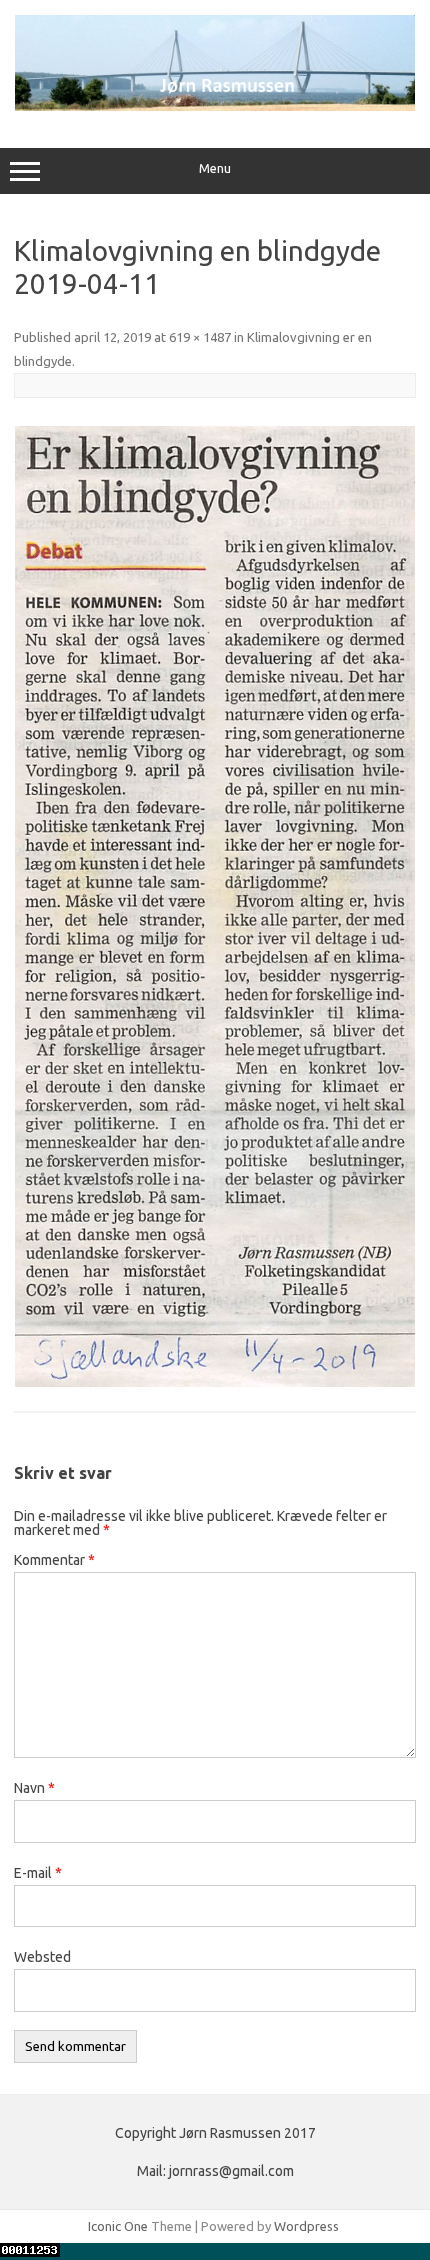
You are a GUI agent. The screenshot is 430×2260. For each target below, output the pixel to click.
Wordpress (306, 2226)
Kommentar (54, 1560)
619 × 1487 (200, 337)
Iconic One (118, 2226)
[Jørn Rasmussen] (215, 106)
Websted (42, 1957)
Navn (34, 1788)
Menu (215, 168)
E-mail (38, 1873)
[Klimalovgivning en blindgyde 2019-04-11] (215, 906)
